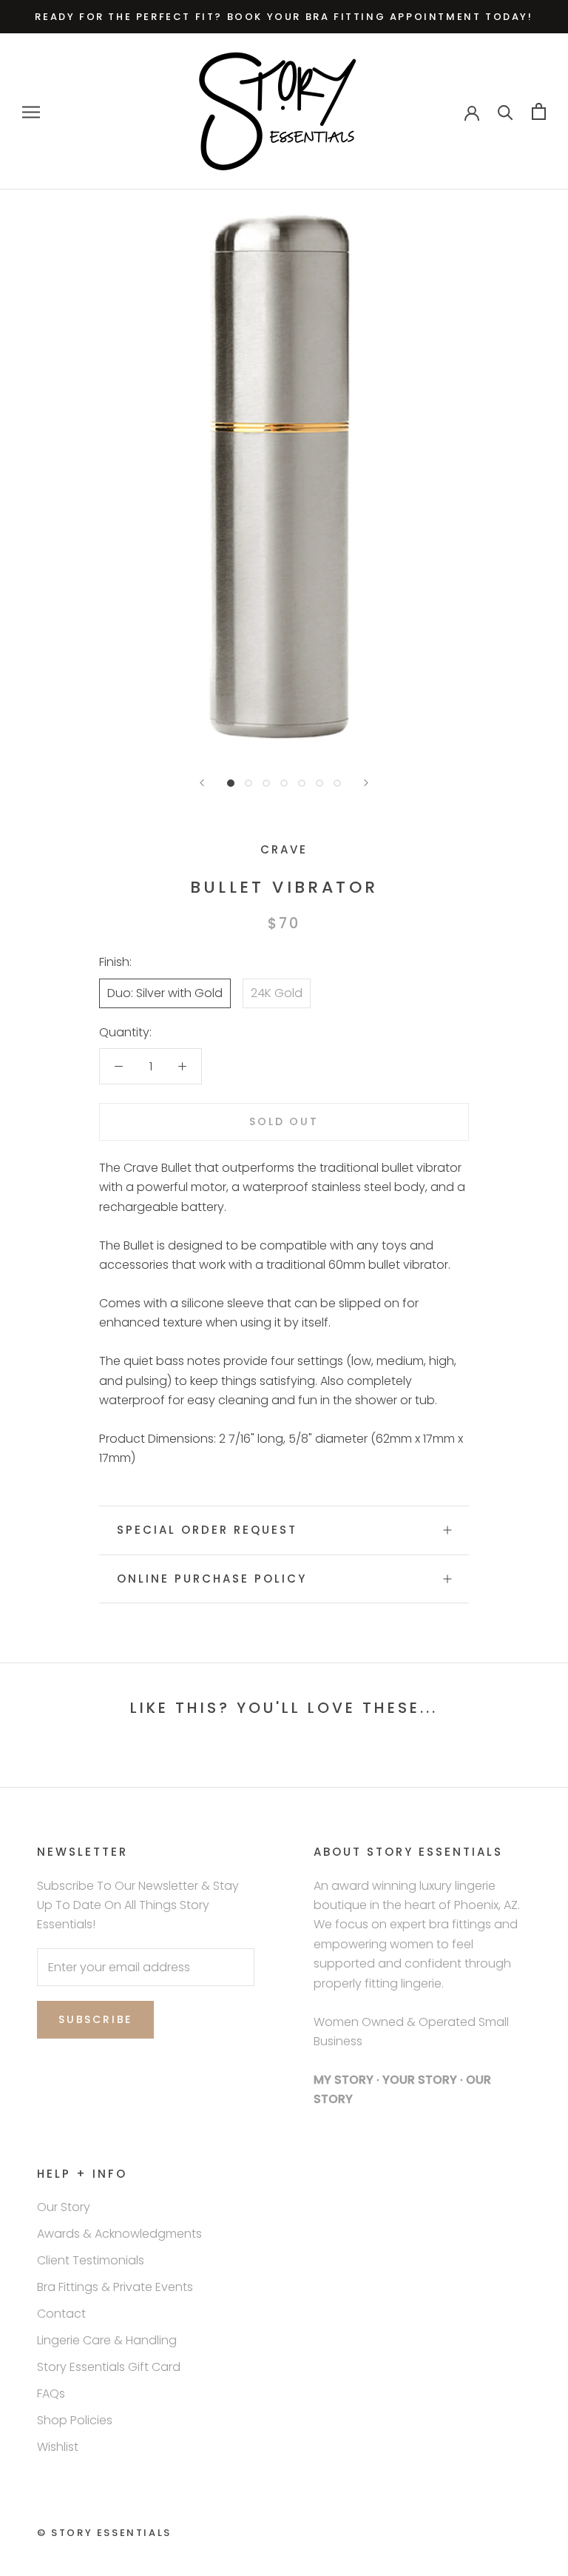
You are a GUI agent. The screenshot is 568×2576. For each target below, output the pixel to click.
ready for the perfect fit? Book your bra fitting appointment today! (284, 17)
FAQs (51, 2394)
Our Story (64, 2207)
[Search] (506, 111)
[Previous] (202, 783)
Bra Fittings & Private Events (115, 2287)
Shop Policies (75, 2420)
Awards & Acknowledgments (119, 2234)
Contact (61, 2314)
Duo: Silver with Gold (165, 993)
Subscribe (95, 2019)
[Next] (366, 783)
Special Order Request (207, 1530)
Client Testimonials (91, 2260)
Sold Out (284, 1121)
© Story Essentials (104, 2533)
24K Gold (277, 993)
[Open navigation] (31, 111)
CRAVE (284, 849)
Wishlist (58, 2447)
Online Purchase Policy (212, 1579)
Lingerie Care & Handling (107, 2340)
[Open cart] (539, 111)
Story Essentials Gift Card (109, 2367)
